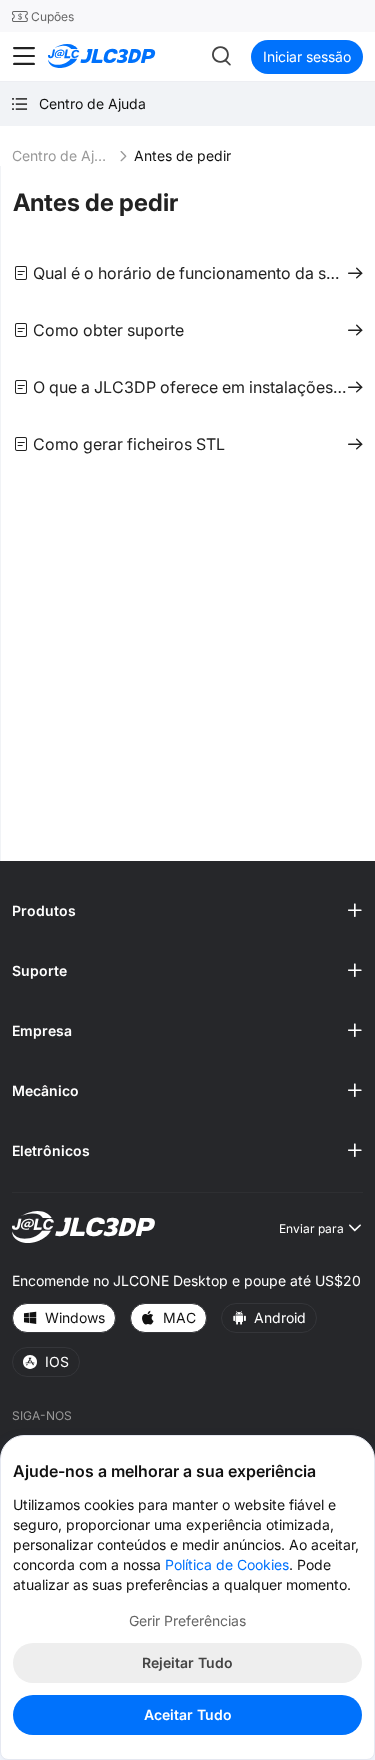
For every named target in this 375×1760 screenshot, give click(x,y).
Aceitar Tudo (188, 1714)
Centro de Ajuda (62, 155)
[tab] (187, 911)
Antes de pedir (95, 202)
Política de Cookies (227, 1564)
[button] (187, 911)
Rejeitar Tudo (187, 1662)
